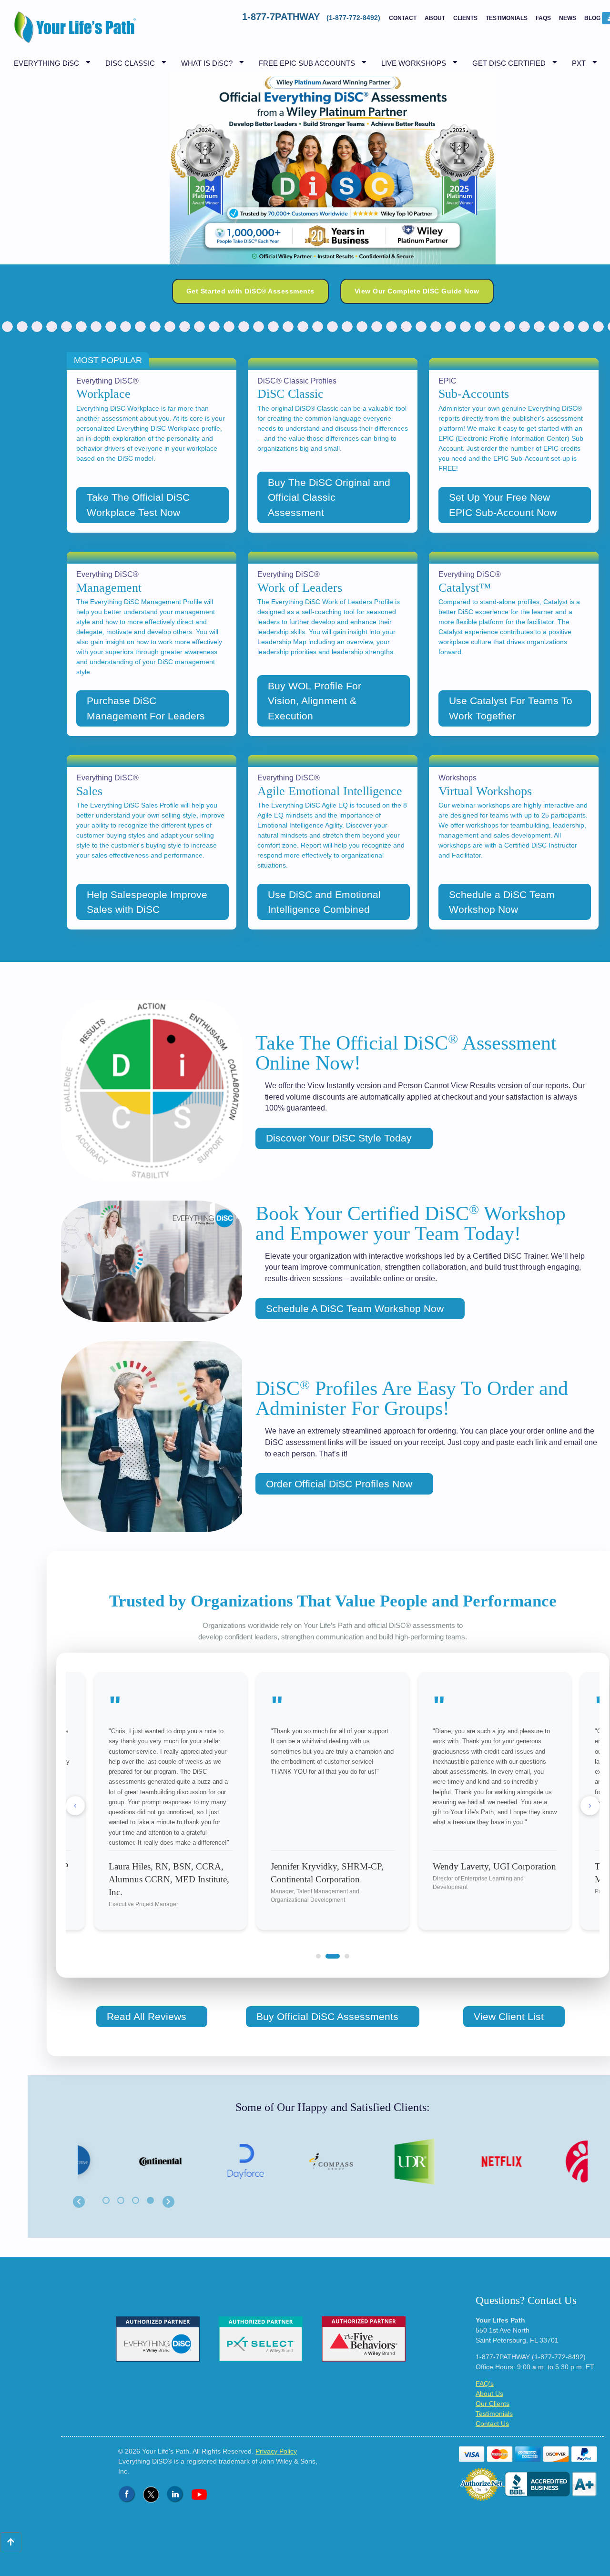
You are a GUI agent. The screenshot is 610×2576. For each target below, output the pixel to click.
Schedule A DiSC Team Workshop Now (355, 1308)
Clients (465, 18)
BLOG (592, 18)
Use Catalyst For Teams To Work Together (511, 708)
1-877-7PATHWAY (312, 17)
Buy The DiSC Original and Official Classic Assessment (329, 497)
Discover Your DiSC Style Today (339, 1138)
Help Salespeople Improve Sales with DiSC (147, 902)
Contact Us (492, 2424)
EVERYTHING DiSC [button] (46, 63)
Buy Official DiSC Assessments (327, 2016)
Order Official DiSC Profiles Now (339, 1484)
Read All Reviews (147, 2016)
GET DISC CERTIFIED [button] (509, 63)
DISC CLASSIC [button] (130, 63)
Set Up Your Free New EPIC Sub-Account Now (503, 505)
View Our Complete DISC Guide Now (417, 291)
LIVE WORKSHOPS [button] (414, 63)
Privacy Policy (276, 2451)
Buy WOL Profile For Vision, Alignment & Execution (315, 701)
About (435, 18)
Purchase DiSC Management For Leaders (146, 708)
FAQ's (485, 2384)
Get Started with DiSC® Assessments (250, 291)
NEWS (568, 18)
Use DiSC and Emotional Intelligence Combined (324, 902)
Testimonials (507, 18)
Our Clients (493, 2404)
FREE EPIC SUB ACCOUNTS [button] (307, 63)
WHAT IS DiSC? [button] (207, 63)
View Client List (509, 2016)
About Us (489, 2394)
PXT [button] (579, 63)
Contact (403, 18)
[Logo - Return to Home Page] (73, 32)
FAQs (543, 18)
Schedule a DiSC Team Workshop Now (502, 902)
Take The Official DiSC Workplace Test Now (138, 505)
